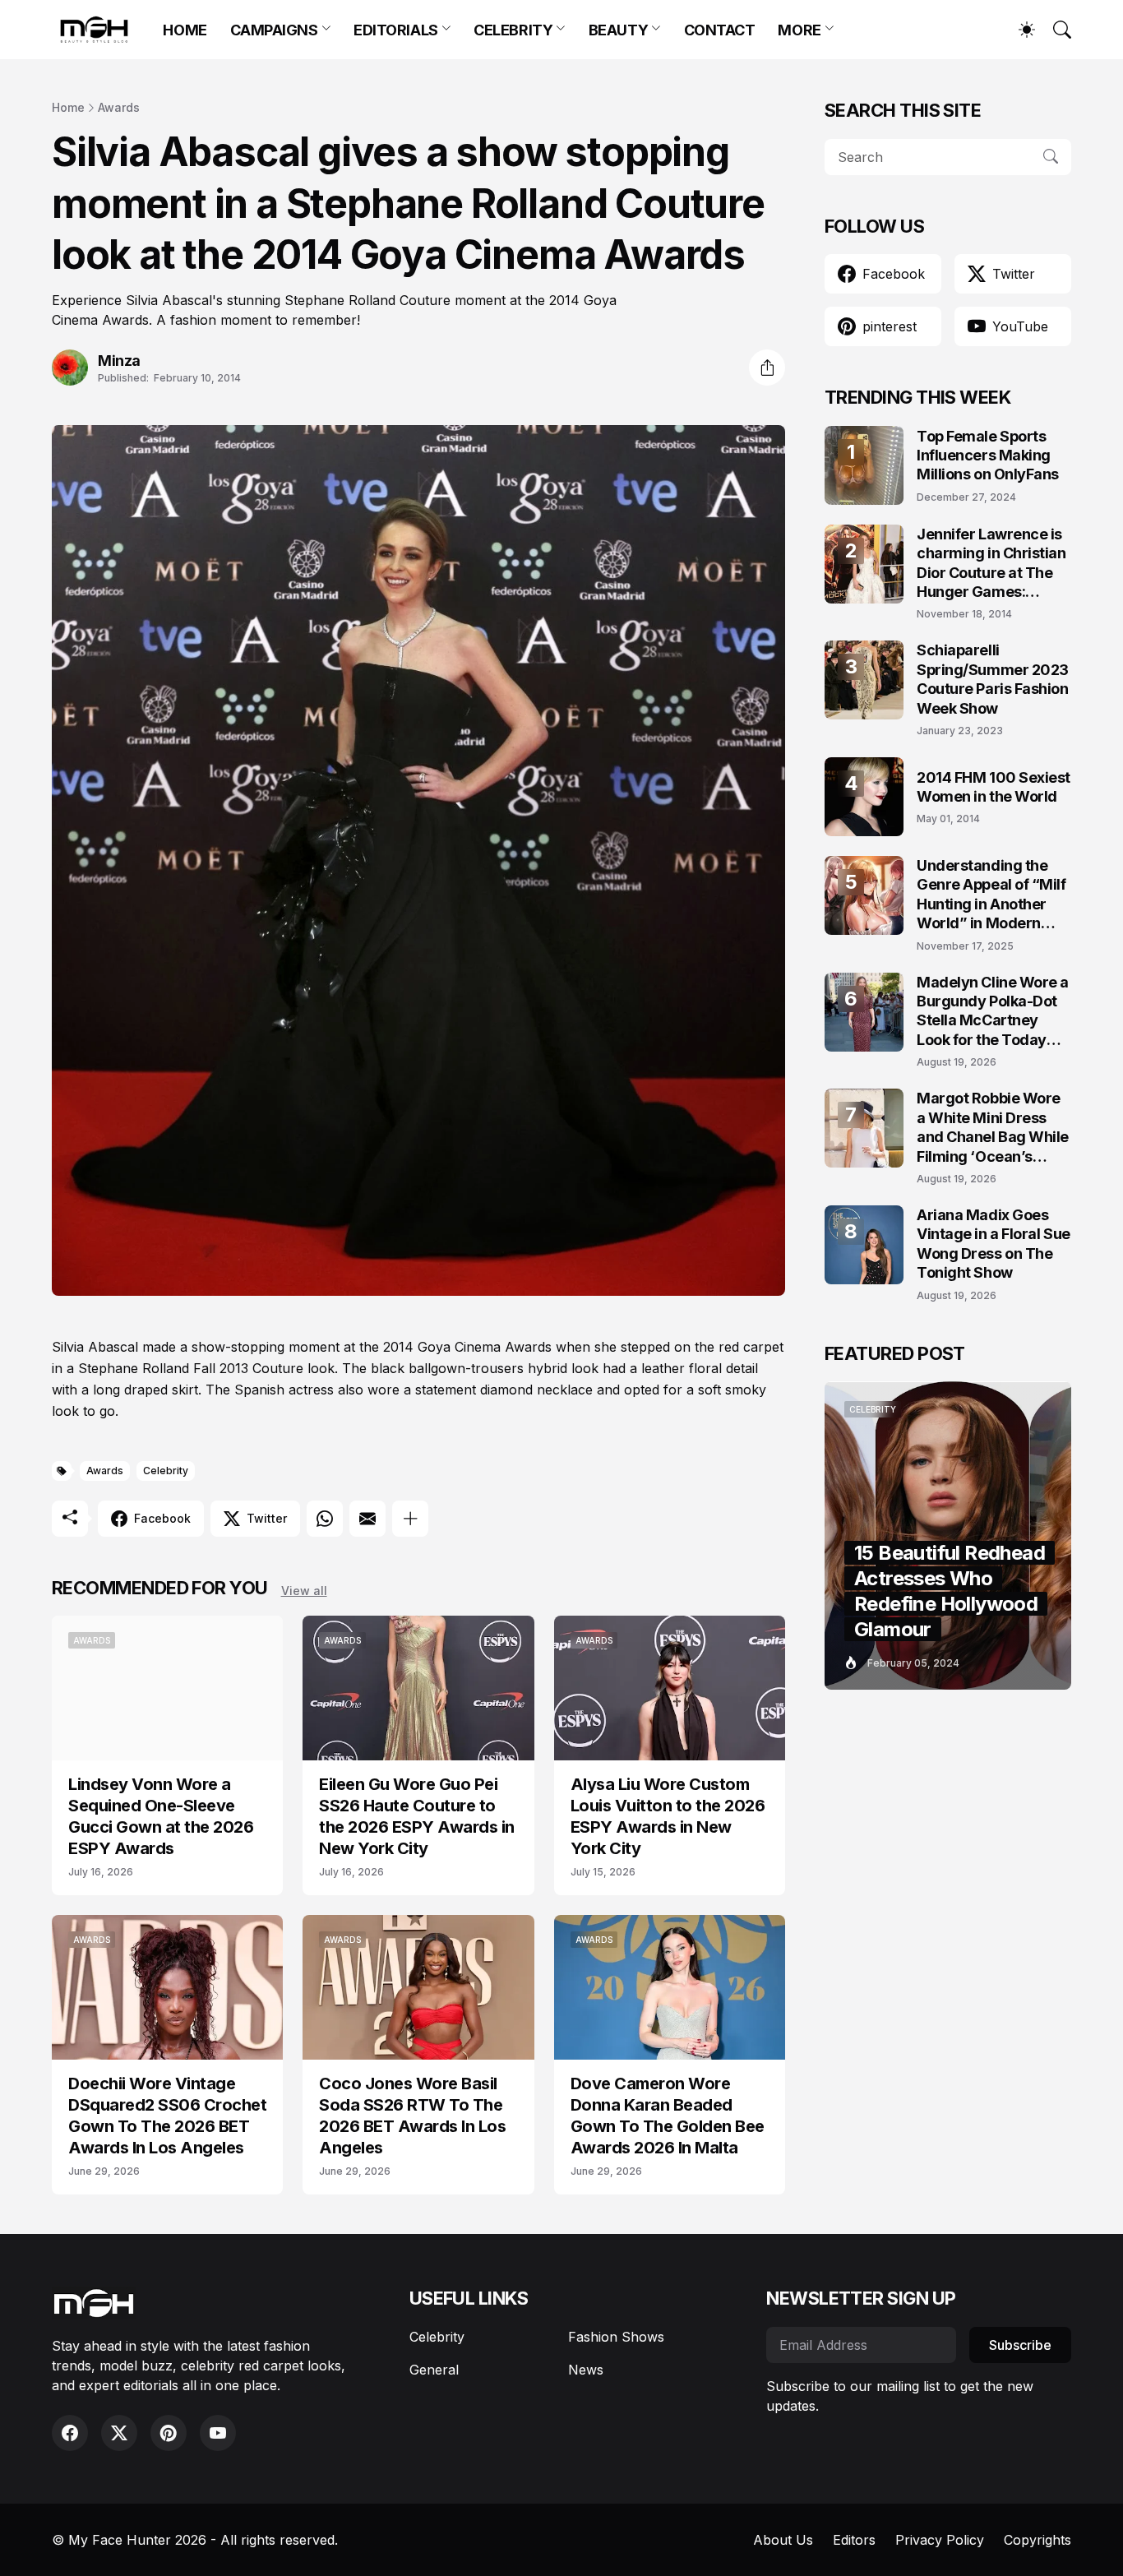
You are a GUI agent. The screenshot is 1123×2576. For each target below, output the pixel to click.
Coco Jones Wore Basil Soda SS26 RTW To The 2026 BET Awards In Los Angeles (412, 2116)
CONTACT (720, 30)
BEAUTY (618, 30)
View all (304, 1591)
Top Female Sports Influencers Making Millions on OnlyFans (988, 456)
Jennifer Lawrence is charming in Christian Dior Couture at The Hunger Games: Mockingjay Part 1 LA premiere (991, 564)
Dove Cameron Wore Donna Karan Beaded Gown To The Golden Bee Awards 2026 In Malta (668, 2116)
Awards (119, 107)
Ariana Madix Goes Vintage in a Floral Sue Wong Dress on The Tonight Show (994, 1244)
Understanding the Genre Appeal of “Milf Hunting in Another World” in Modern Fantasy (991, 895)
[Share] (767, 368)
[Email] (367, 1519)
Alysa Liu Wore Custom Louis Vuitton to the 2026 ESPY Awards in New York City (668, 1816)
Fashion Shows (616, 2337)
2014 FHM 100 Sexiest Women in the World (994, 787)
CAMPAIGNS (274, 30)
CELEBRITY (513, 30)
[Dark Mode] (1019, 30)
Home (68, 107)
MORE (799, 30)
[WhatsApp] (325, 1519)
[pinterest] (169, 2433)
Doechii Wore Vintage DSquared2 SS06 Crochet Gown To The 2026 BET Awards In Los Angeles (167, 2116)
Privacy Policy (940, 2540)
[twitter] (119, 2433)
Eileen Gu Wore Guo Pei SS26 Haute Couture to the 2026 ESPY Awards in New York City (417, 1816)
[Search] (1055, 30)
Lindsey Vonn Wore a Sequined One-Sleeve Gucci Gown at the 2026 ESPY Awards (161, 1816)
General (434, 2370)
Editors (854, 2540)
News (586, 2370)
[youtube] (218, 2433)
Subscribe (1020, 2345)
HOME (185, 30)
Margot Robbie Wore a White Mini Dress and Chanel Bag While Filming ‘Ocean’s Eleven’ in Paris (993, 1128)
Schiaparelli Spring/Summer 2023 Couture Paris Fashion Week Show (993, 679)
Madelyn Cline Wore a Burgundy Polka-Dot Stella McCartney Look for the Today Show (993, 1012)
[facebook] (70, 2433)
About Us (783, 2540)
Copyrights (1038, 2540)
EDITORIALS (396, 30)
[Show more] (410, 1519)
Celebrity (166, 1471)
